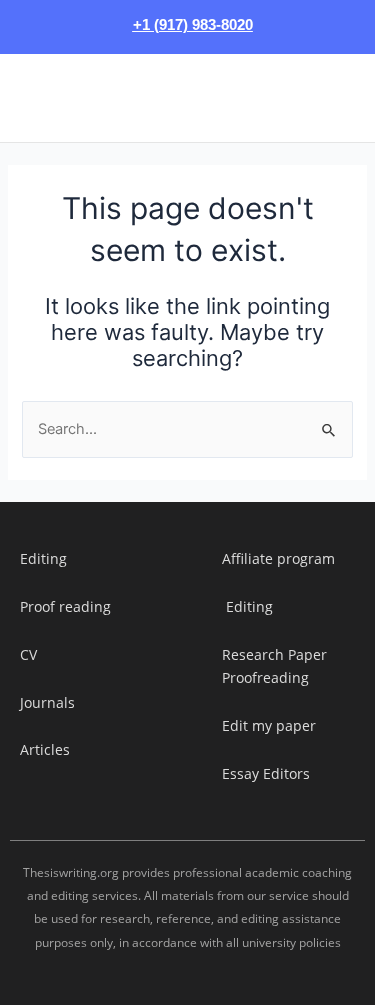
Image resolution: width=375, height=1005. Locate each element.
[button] (28, 98)
